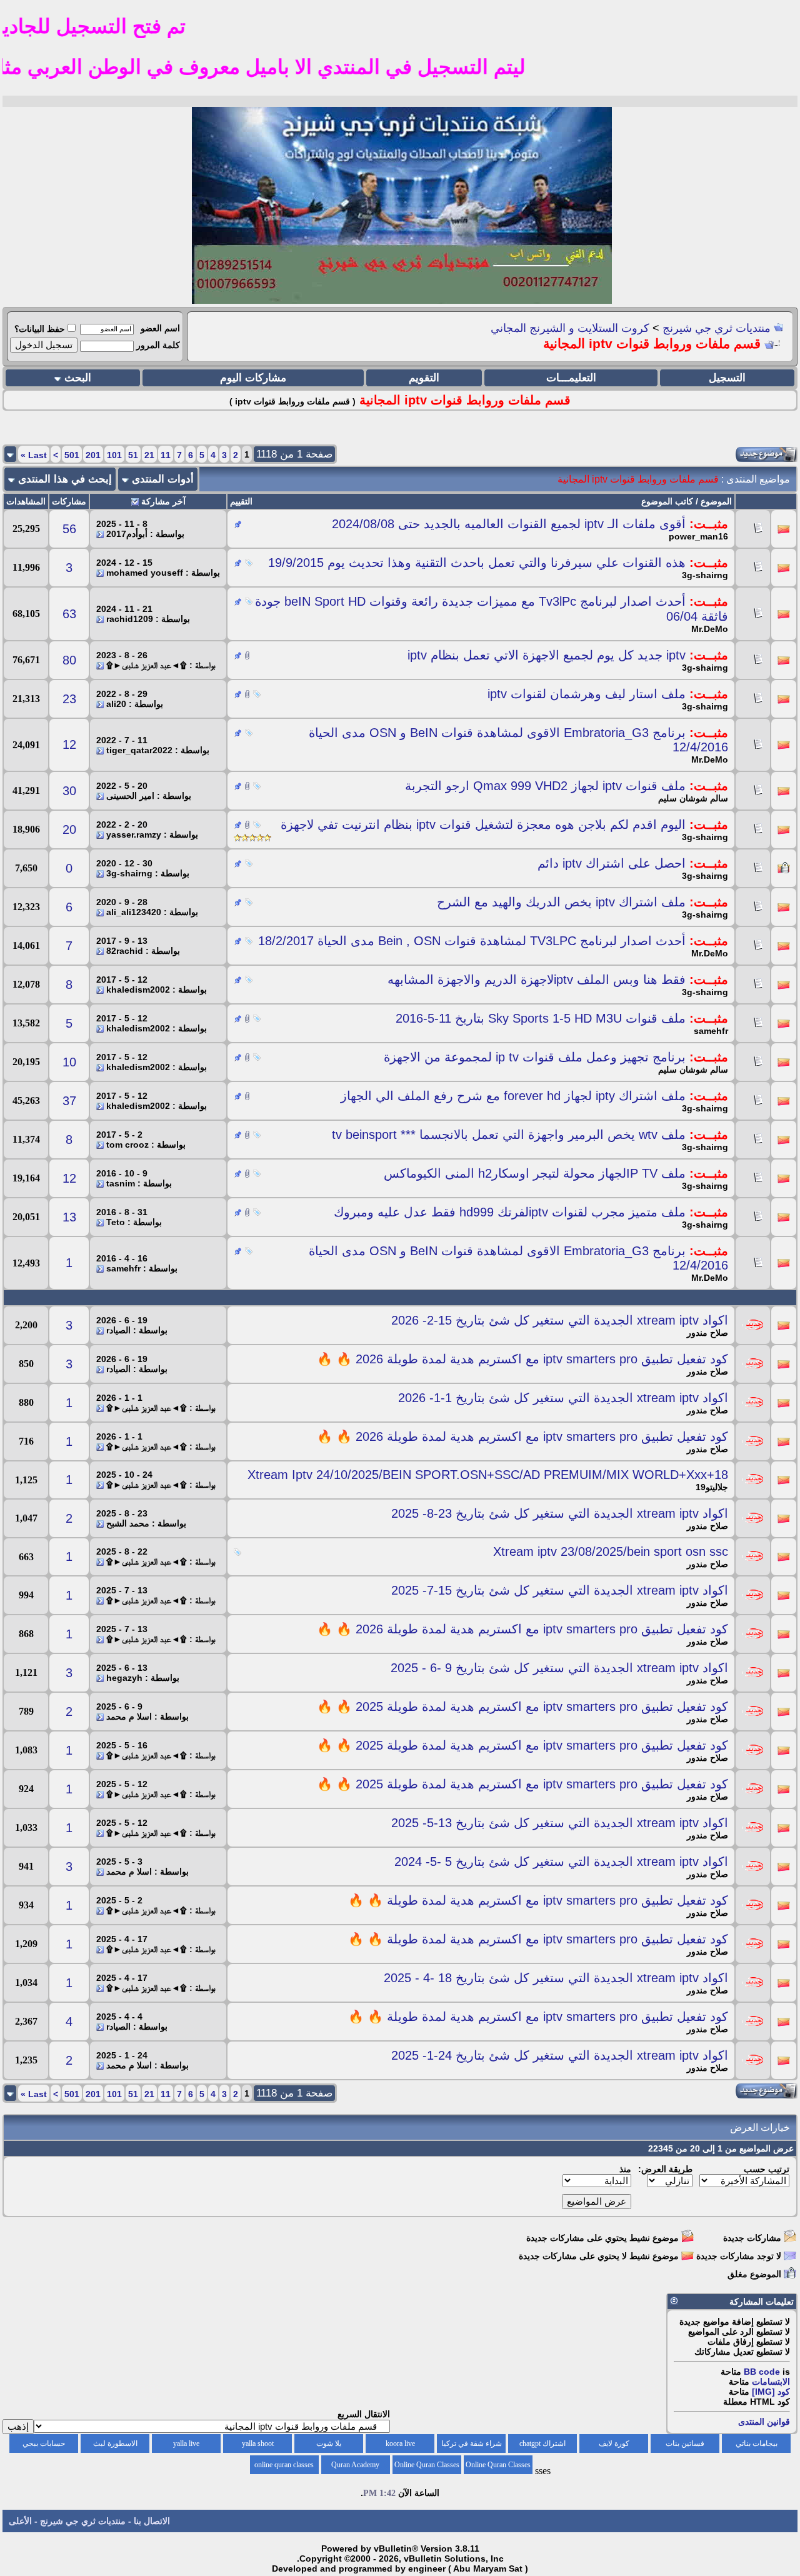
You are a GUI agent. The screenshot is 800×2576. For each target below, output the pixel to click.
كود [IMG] (771, 2392)
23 (69, 699)
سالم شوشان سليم (693, 798)
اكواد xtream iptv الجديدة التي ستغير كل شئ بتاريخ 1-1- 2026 (563, 1398)
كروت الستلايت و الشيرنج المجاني (570, 328)
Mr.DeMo (710, 629)
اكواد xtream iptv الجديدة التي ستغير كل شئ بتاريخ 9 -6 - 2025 (559, 1668)
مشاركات (69, 501)
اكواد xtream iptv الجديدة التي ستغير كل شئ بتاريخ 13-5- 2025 (560, 1823)
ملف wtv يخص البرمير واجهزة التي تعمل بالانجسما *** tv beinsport (509, 1135)
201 (93, 455)
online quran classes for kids (284, 2467)
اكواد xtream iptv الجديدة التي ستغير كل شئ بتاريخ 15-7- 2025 (560, 1590)
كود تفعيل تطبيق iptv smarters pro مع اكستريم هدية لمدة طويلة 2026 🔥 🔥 (522, 1359)
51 (133, 455)
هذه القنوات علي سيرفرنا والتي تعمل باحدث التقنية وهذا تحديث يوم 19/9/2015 (477, 563)
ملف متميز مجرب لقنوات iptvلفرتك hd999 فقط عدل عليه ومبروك (510, 1212)
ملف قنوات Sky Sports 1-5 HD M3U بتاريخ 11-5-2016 (541, 1018)
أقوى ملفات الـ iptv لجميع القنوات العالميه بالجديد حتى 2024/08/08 (509, 524)
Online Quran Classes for (498, 2467)
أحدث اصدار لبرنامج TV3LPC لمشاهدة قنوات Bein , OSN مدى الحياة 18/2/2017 (472, 941)
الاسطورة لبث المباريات (115, 2446)
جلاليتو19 (712, 1487)
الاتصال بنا (152, 2521)
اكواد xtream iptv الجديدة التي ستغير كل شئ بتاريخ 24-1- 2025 (560, 2055)
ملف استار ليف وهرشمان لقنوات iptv (587, 694)
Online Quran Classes (427, 2465)
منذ (625, 2169)
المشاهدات (26, 501)
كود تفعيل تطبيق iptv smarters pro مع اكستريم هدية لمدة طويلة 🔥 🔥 (538, 1900)
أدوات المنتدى (163, 479)
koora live (400, 2443)
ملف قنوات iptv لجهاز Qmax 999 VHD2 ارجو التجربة (545, 786)
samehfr (711, 1031)
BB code (762, 2372)
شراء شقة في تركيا (472, 2443)
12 (69, 744)
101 (114, 455)
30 (69, 791)
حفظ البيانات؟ (40, 329)
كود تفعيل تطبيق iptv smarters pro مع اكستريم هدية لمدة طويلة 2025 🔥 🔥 (522, 1706)
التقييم (241, 501)
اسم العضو (160, 328)
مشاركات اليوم (253, 378)
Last (34, 455)
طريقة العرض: (665, 2169)
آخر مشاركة (163, 501)
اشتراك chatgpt (542, 2443)
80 (69, 660)
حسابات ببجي (44, 2443)
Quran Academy (355, 2465)
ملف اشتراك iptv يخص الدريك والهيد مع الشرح (561, 902)
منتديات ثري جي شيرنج (717, 328)
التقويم (424, 378)
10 (69, 1062)
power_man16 (698, 536)
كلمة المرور (158, 345)
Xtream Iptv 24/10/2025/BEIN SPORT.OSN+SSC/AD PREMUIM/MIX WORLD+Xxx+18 (488, 1475)
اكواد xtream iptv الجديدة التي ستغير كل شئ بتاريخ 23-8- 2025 (560, 1513)
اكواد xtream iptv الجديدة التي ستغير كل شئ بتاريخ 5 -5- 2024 (561, 1862)
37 (69, 1101)
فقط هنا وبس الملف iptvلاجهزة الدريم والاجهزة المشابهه (537, 980)
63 (69, 614)
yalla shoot (258, 2443)
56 (69, 529)
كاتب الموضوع (667, 501)
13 (69, 1217)
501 (72, 455)
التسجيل (727, 378)
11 (166, 455)
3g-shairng (705, 575)
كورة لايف (614, 2443)
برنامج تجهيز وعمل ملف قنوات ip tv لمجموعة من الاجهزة (535, 1057)
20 (69, 829)
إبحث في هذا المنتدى (65, 479)
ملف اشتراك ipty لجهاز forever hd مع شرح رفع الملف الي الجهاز (513, 1096)
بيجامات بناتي (757, 2443)
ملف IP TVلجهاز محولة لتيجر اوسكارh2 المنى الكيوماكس (535, 1173)
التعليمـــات (571, 378)
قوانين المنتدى (764, 2422)
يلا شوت (329, 2443)
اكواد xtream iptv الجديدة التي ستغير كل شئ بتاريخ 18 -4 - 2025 (556, 1978)
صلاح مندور (707, 1333)
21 (149, 455)
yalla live (186, 2443)
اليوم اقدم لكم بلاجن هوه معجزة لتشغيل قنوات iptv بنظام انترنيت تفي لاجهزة (483, 824)
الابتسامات (771, 2382)
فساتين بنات (685, 2443)
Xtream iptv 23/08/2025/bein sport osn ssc (611, 1551)
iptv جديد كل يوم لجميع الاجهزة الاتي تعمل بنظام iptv (547, 655)
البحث (78, 378)
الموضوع (716, 501)
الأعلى (20, 2521)
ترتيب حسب (767, 2169)
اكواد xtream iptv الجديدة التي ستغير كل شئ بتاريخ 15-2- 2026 (560, 1320)
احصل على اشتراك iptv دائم (612, 863)
